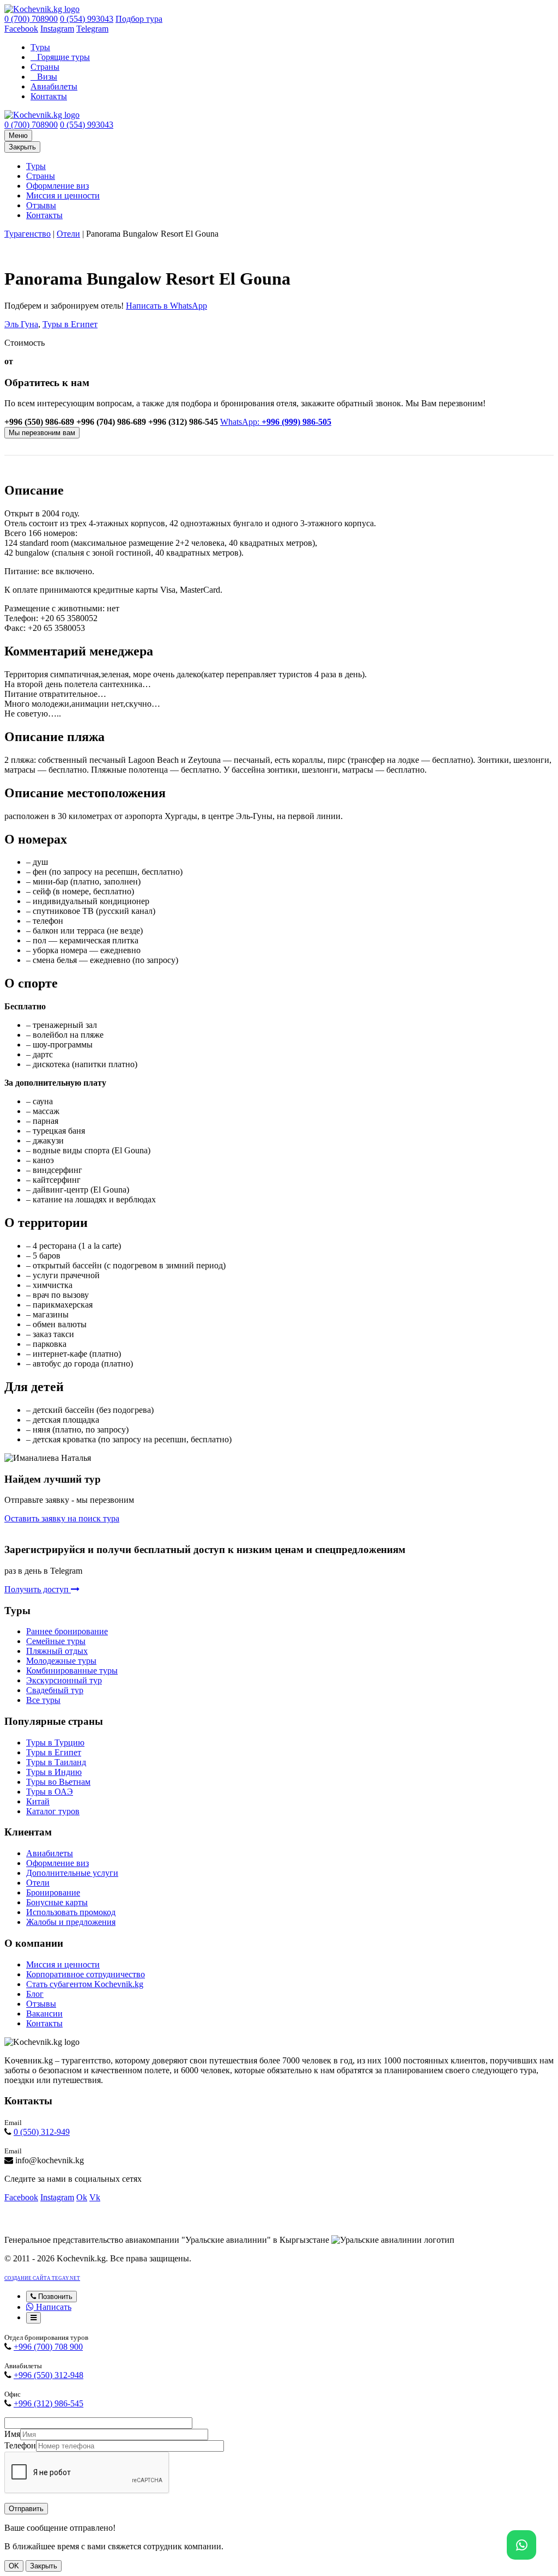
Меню (18, 136)
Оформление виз (57, 186)
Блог (35, 1994)
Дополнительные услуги (72, 1873)
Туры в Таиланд (56, 1762)
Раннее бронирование (67, 1631)
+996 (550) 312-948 (48, 2375)
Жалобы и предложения (71, 1922)
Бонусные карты (57, 1902)
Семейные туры (56, 1641)
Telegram (92, 29)
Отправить (26, 2509)
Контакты (49, 96)
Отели (68, 234)
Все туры (43, 1700)
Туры (40, 47)
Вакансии (44, 2014)
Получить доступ (38, 1589)
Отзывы (41, 205)
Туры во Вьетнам (58, 1782)
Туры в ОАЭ (50, 1792)
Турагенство (28, 234)
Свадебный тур (55, 1690)
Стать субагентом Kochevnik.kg (85, 1984)
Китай (38, 1801)
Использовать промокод (71, 1912)
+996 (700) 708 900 (48, 2347)
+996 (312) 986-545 (48, 2403)
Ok (82, 2197)
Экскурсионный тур (64, 1680)
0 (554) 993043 (87, 19)
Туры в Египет (70, 324)
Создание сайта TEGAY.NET (42, 2278)
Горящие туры (63, 57)
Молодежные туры (61, 1661)
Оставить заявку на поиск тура (62, 1518)
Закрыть (22, 147)
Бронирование (53, 1892)
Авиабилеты (54, 86)
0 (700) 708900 (31, 19)
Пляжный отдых (57, 1651)
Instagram (57, 29)
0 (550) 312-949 (42, 2132)
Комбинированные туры (72, 1671)
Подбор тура (139, 19)
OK (14, 2566)
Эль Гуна (21, 324)
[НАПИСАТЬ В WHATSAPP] (521, 2545)
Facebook (21, 29)
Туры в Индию (54, 1772)
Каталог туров (53, 1811)
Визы (47, 77)
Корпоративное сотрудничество (86, 1974)
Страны (45, 67)
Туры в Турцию (55, 1743)
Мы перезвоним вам (42, 433)
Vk (95, 2197)
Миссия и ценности (63, 195)
